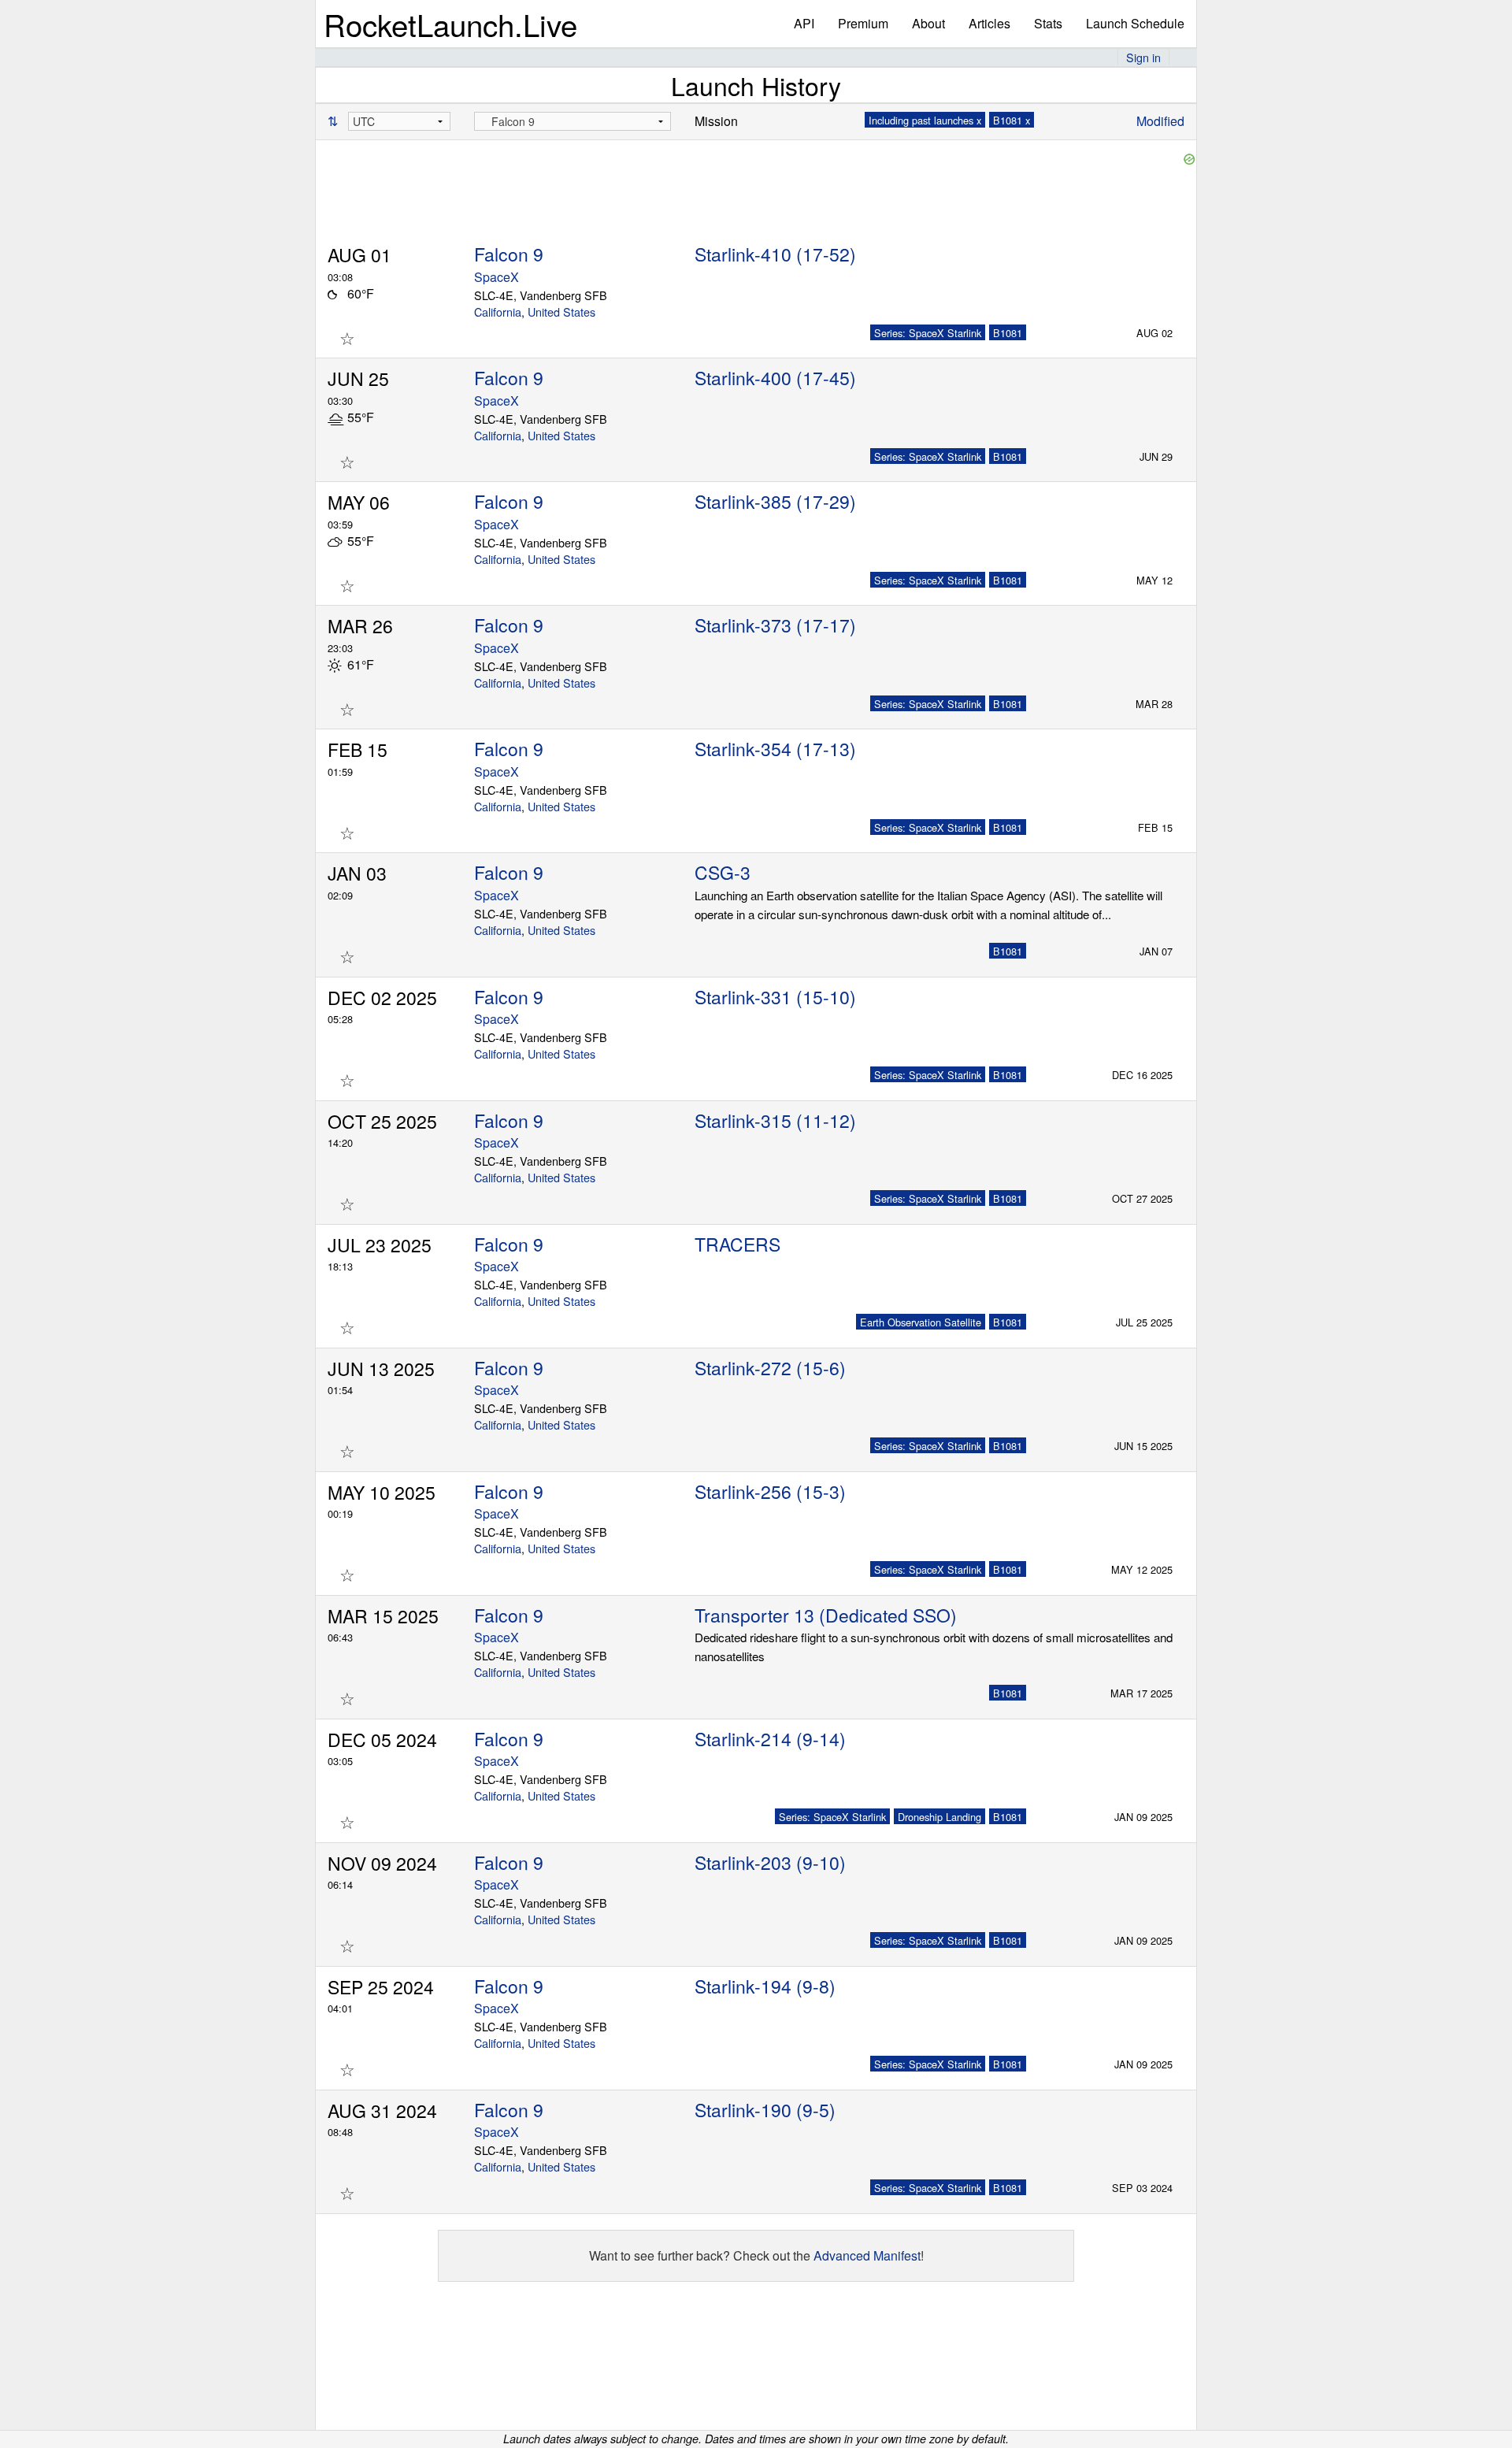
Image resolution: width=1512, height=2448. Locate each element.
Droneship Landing (939, 1817)
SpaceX (497, 277)
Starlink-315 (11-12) (775, 1120)
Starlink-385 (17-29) (775, 501)
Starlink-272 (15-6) (770, 1368)
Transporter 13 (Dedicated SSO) (826, 1615)
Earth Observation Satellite (921, 1322)
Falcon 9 (509, 254)
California (498, 312)
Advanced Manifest (867, 2255)
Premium (863, 23)
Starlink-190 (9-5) (765, 2110)
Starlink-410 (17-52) (775, 254)
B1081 (1008, 333)
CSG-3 (723, 872)
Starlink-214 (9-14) (770, 1739)
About (928, 23)
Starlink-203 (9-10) (770, 1862)
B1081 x (1012, 120)
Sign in (1143, 57)
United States (561, 312)
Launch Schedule (1135, 23)
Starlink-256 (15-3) (770, 1491)
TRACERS (737, 1244)
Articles (989, 23)
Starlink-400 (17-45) (775, 378)
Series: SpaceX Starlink (928, 333)
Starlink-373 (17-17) (775, 625)
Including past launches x (925, 120)
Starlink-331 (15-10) (775, 997)
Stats (1048, 23)
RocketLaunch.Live (450, 24)
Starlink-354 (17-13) (775, 749)
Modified (1160, 121)
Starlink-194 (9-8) (765, 1986)
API (804, 23)
